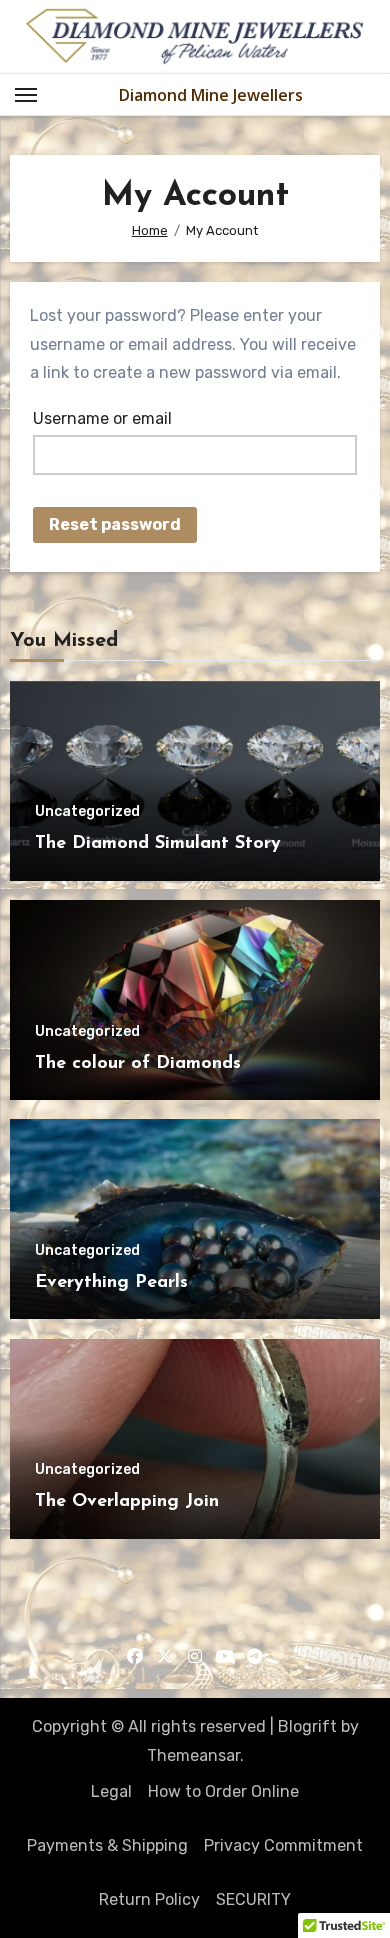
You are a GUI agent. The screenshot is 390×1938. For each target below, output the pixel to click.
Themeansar (193, 1755)
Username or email (102, 418)
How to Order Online (223, 1791)
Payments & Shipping (107, 1845)
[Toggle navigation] (26, 95)
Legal (111, 1791)
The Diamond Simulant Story (158, 844)
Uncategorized (87, 812)
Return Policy (149, 1899)
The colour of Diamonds (138, 1064)
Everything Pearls (111, 1283)
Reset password (115, 524)
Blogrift (307, 1726)
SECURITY (253, 1899)
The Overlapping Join (127, 1502)
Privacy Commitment (283, 1845)
